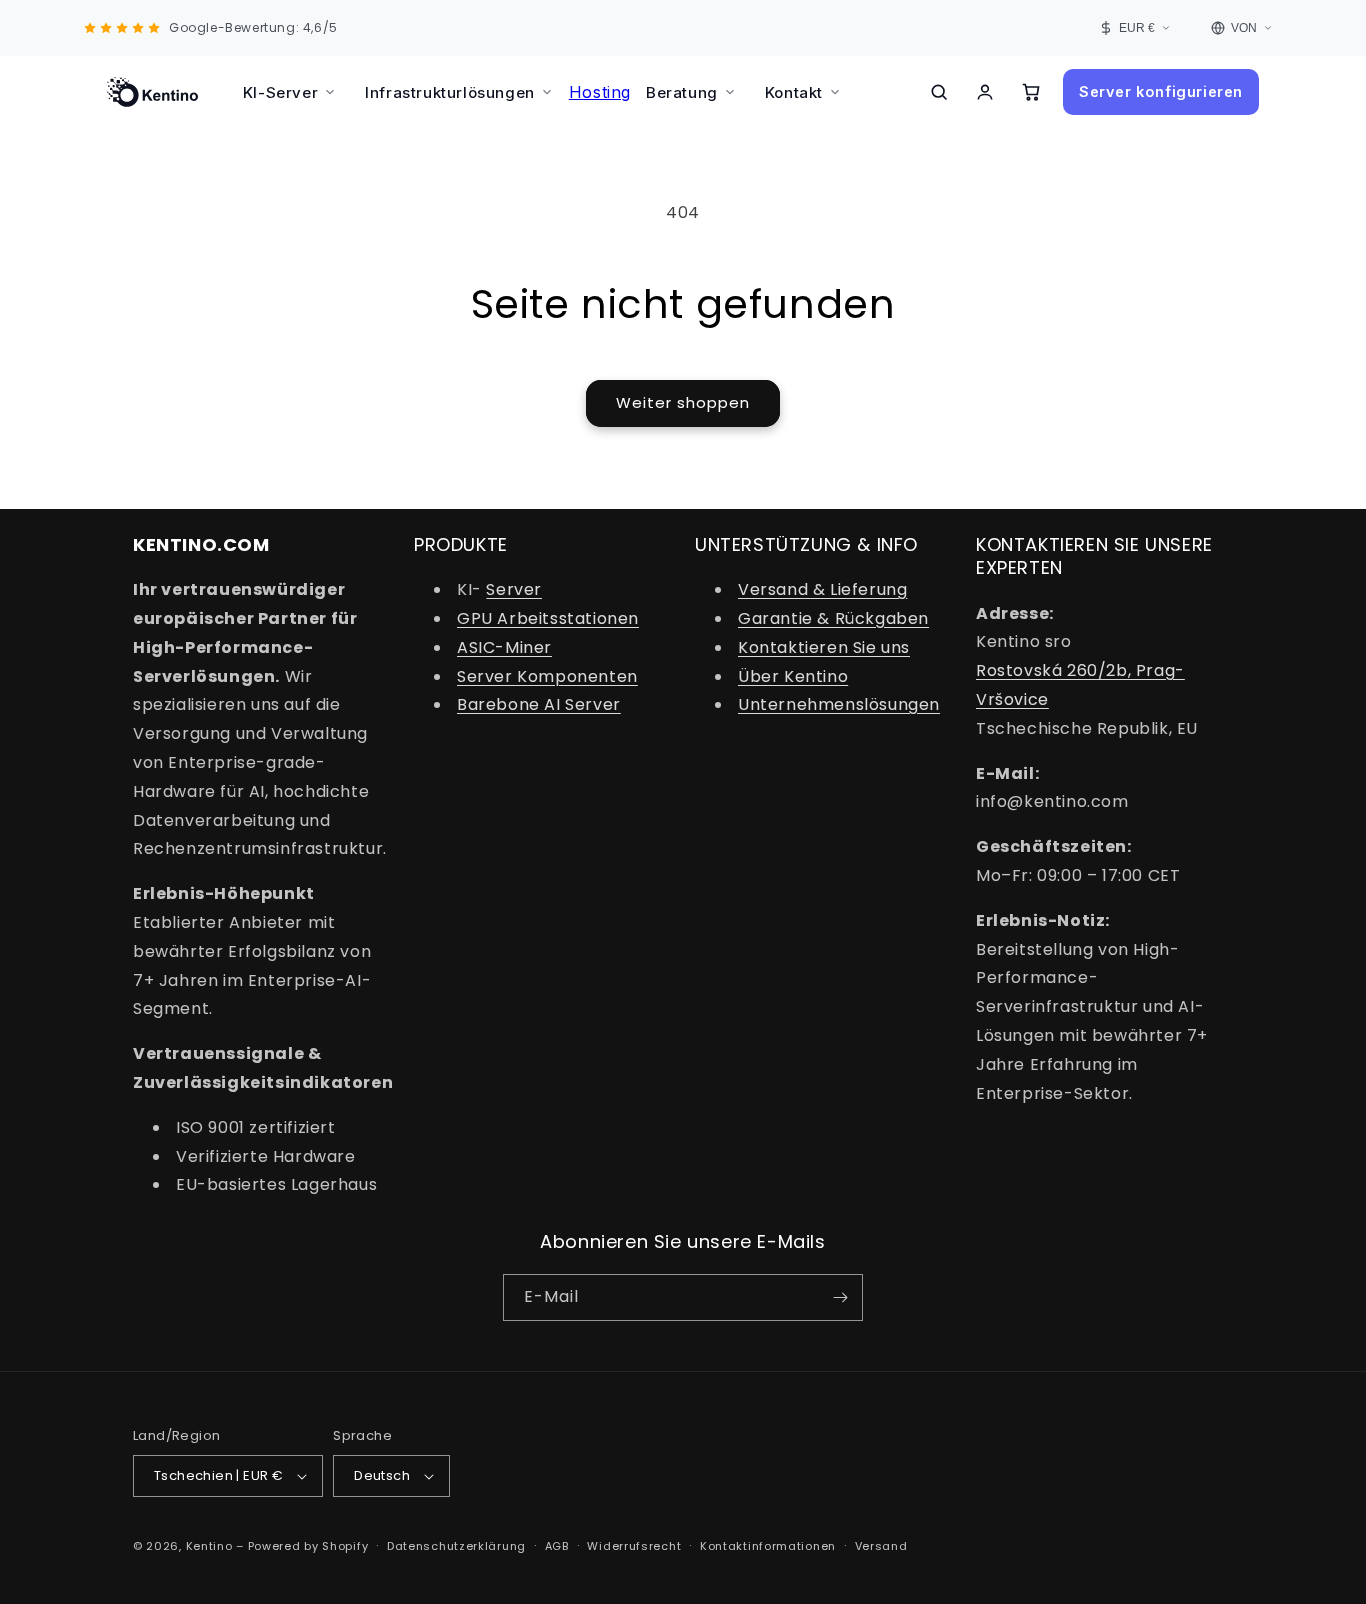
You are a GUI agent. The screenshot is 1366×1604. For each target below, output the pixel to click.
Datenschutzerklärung (456, 1546)
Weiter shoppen (683, 402)
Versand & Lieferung (822, 589)
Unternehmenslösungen (839, 704)
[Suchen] (939, 92)
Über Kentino (793, 676)
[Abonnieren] (840, 1297)
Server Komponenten (547, 676)
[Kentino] (152, 92)
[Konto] (985, 92)
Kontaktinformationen (768, 1546)
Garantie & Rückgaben (833, 618)
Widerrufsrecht (634, 1546)
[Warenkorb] (1031, 92)
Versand (881, 1546)
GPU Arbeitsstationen (548, 618)
